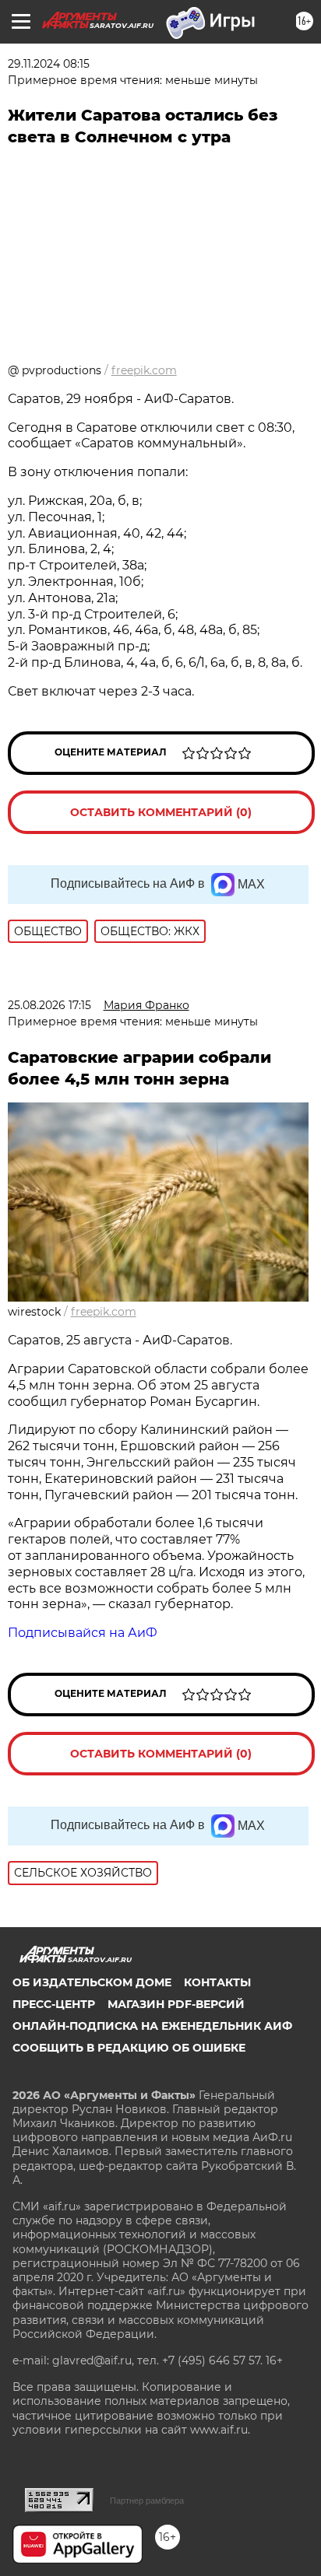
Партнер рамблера (147, 2501)
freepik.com (144, 370)
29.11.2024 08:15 (49, 64)
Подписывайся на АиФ (83, 1633)
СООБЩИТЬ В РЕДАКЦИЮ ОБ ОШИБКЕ (129, 2048)
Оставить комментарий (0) (161, 812)
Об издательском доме (92, 1982)
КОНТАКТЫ (217, 1982)
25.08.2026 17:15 (49, 1005)
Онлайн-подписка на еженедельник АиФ (152, 2026)
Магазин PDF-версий (176, 2004)
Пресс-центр (54, 2004)
